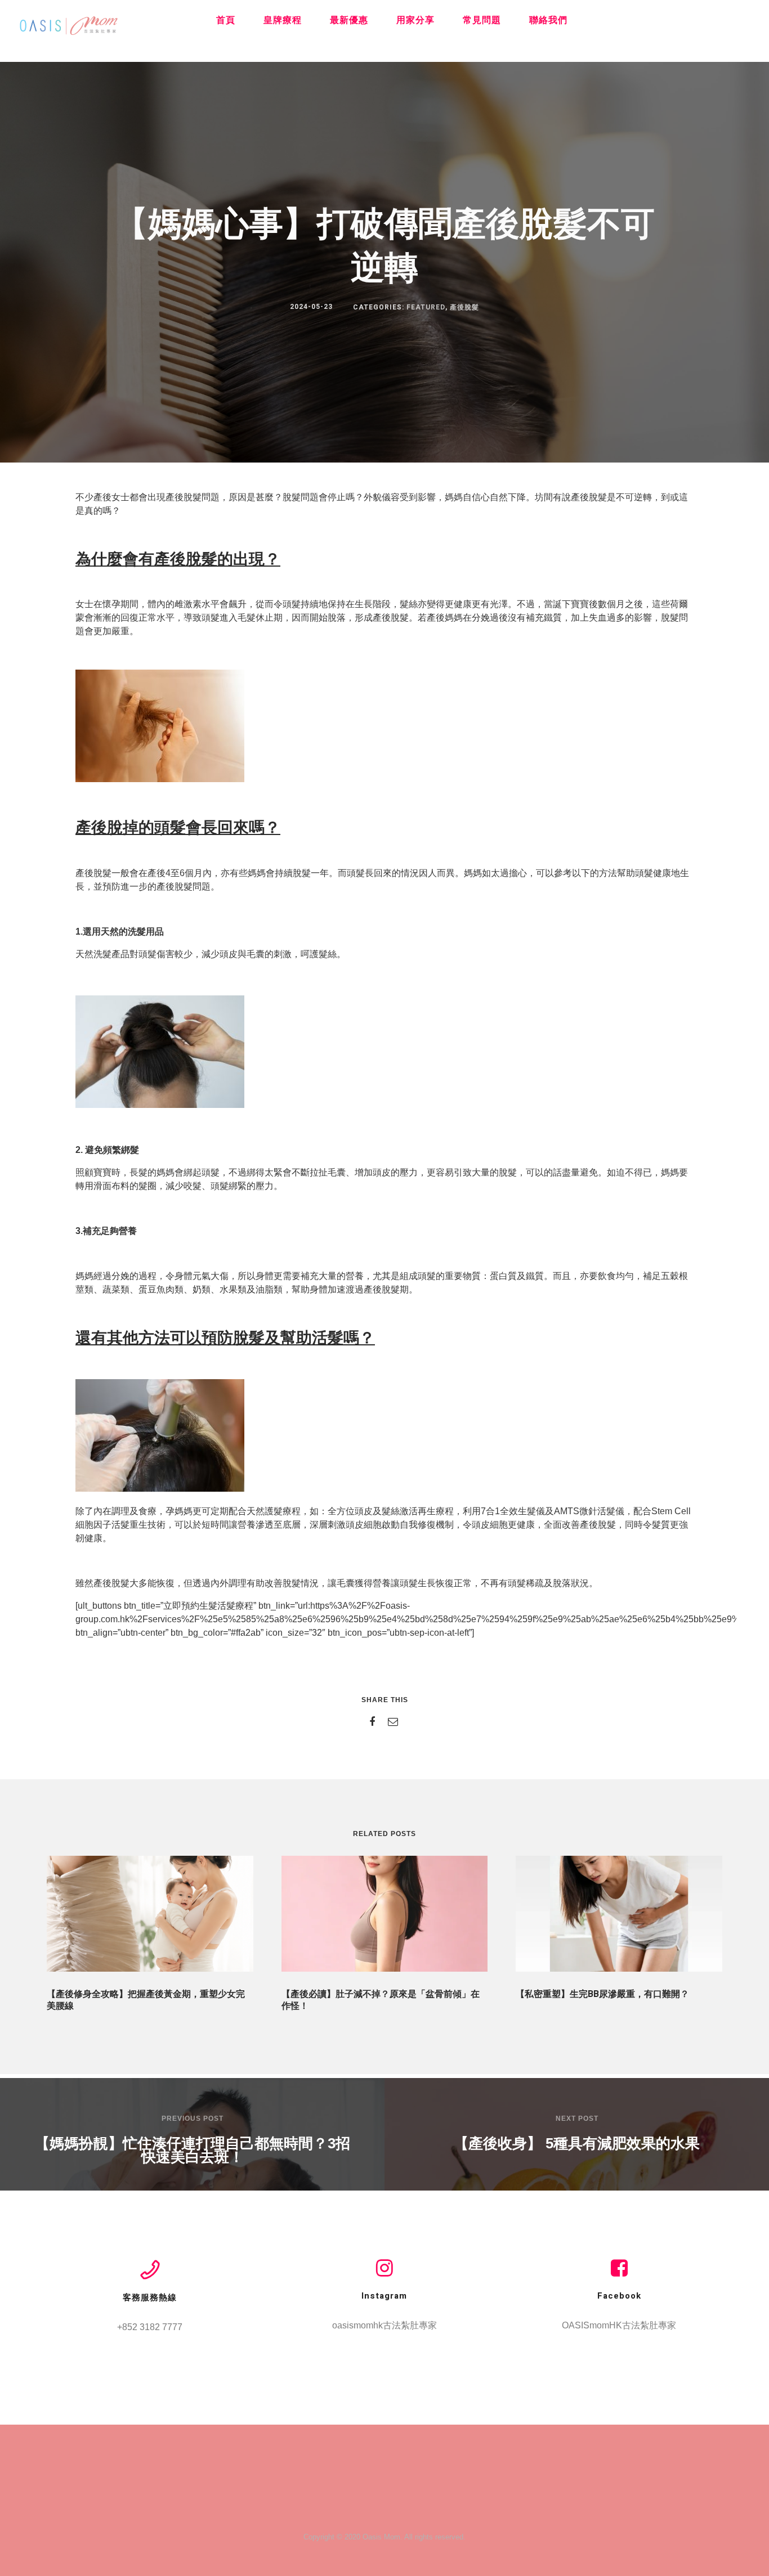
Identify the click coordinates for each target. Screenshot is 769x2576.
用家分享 (415, 20)
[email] (395, 1722)
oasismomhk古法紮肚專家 (384, 2325)
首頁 (226, 20)
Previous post (193, 2119)
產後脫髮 (464, 307)
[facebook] (374, 1722)
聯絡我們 (548, 20)
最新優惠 (349, 20)
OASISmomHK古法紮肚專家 (619, 2325)
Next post (577, 2119)
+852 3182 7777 (150, 2327)
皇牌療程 (283, 20)
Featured (426, 307)
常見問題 (482, 20)
